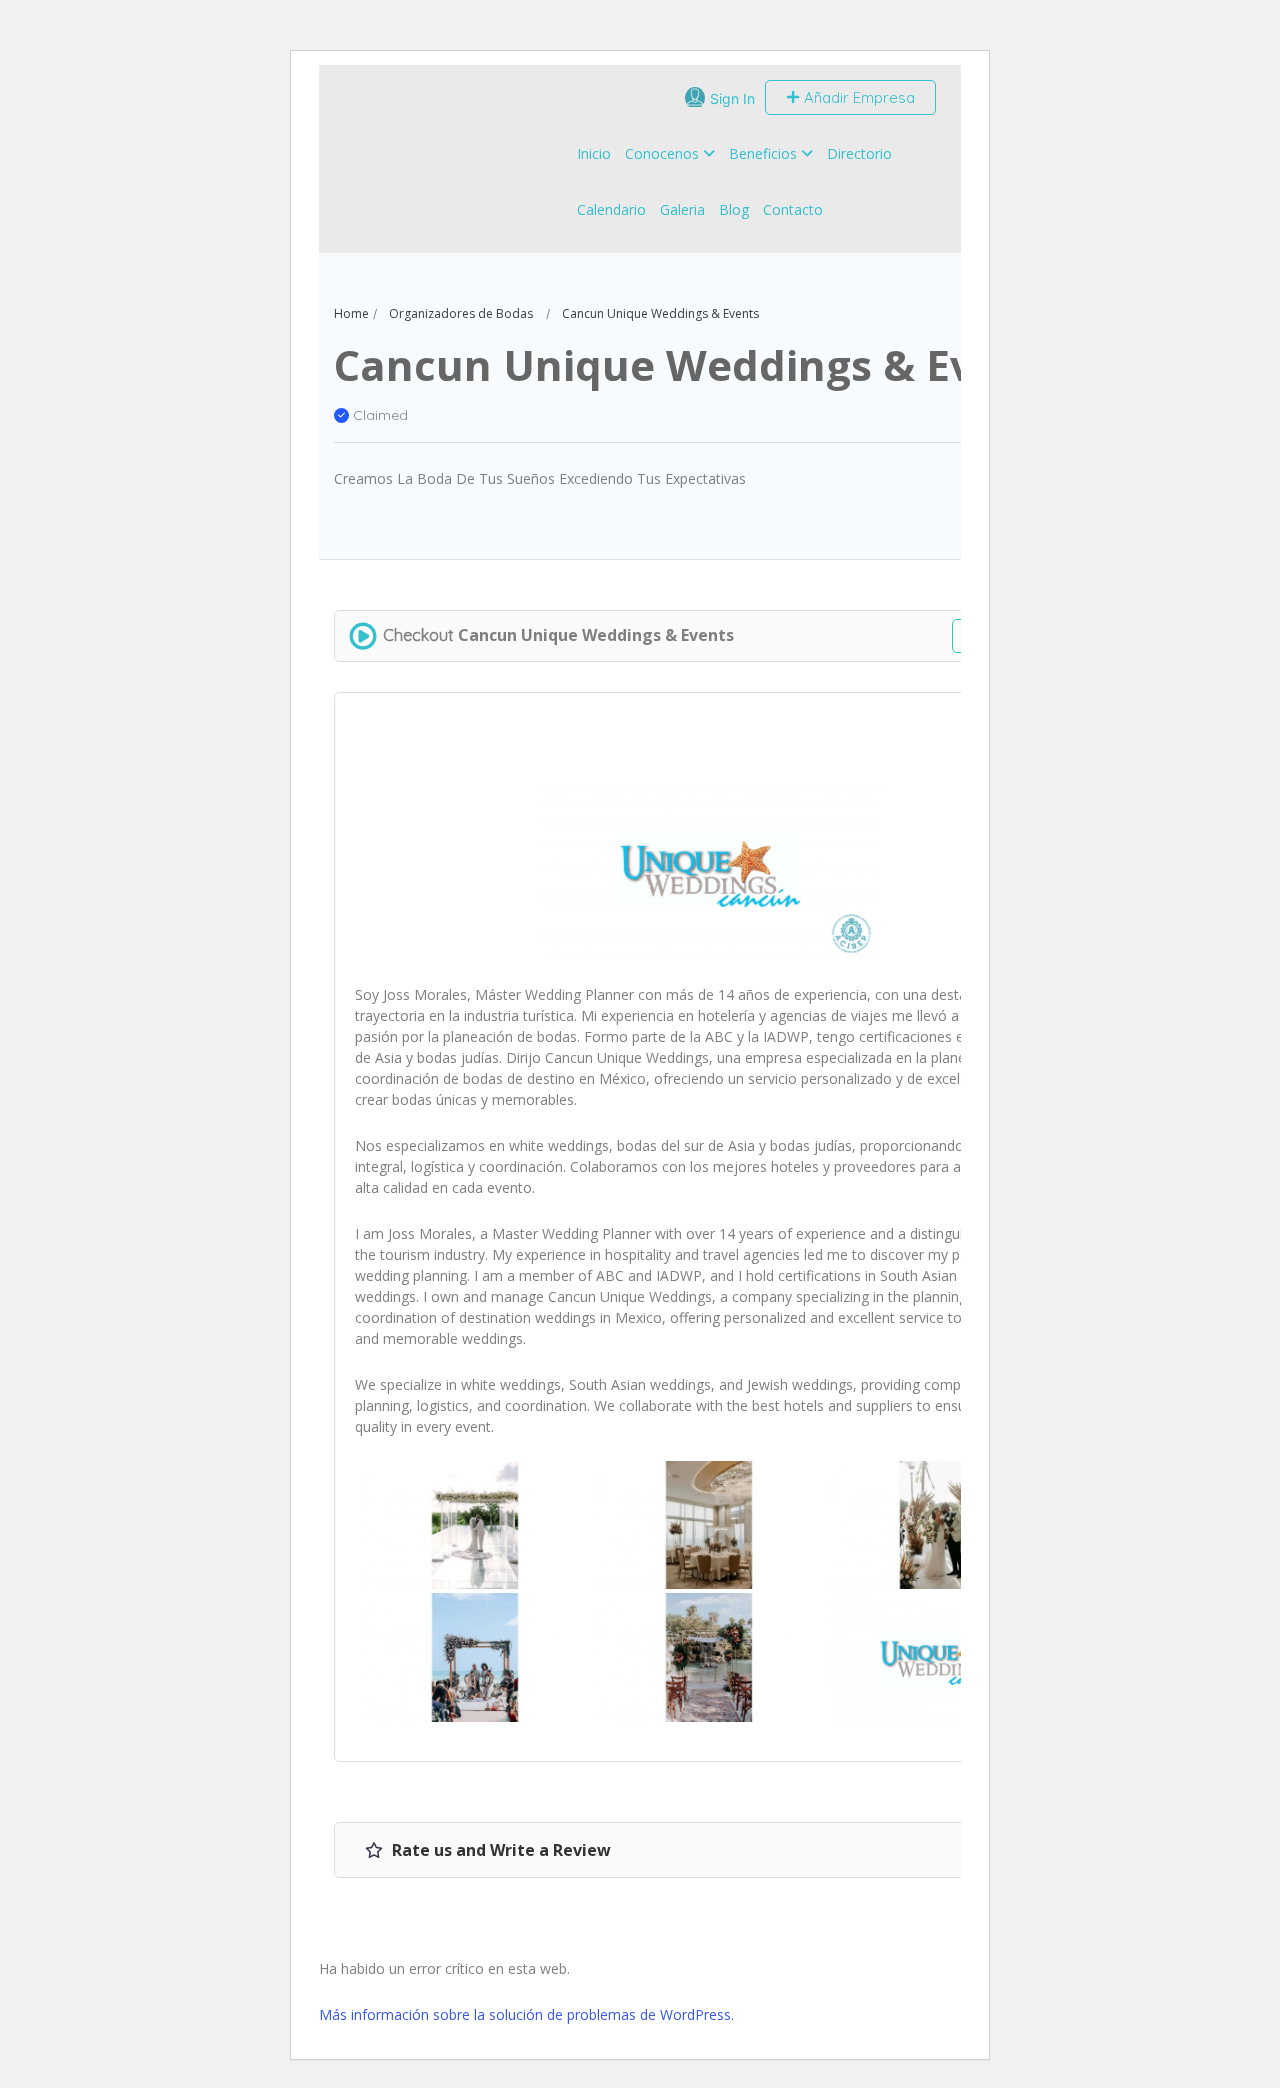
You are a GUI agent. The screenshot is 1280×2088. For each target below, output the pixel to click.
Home (351, 313)
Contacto (793, 209)
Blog (734, 209)
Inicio (594, 153)
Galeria (682, 209)
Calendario (611, 209)
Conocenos (662, 153)
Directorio (859, 153)
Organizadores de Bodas (461, 313)
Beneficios (763, 153)
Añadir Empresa (857, 97)
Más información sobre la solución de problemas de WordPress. (526, 2014)
